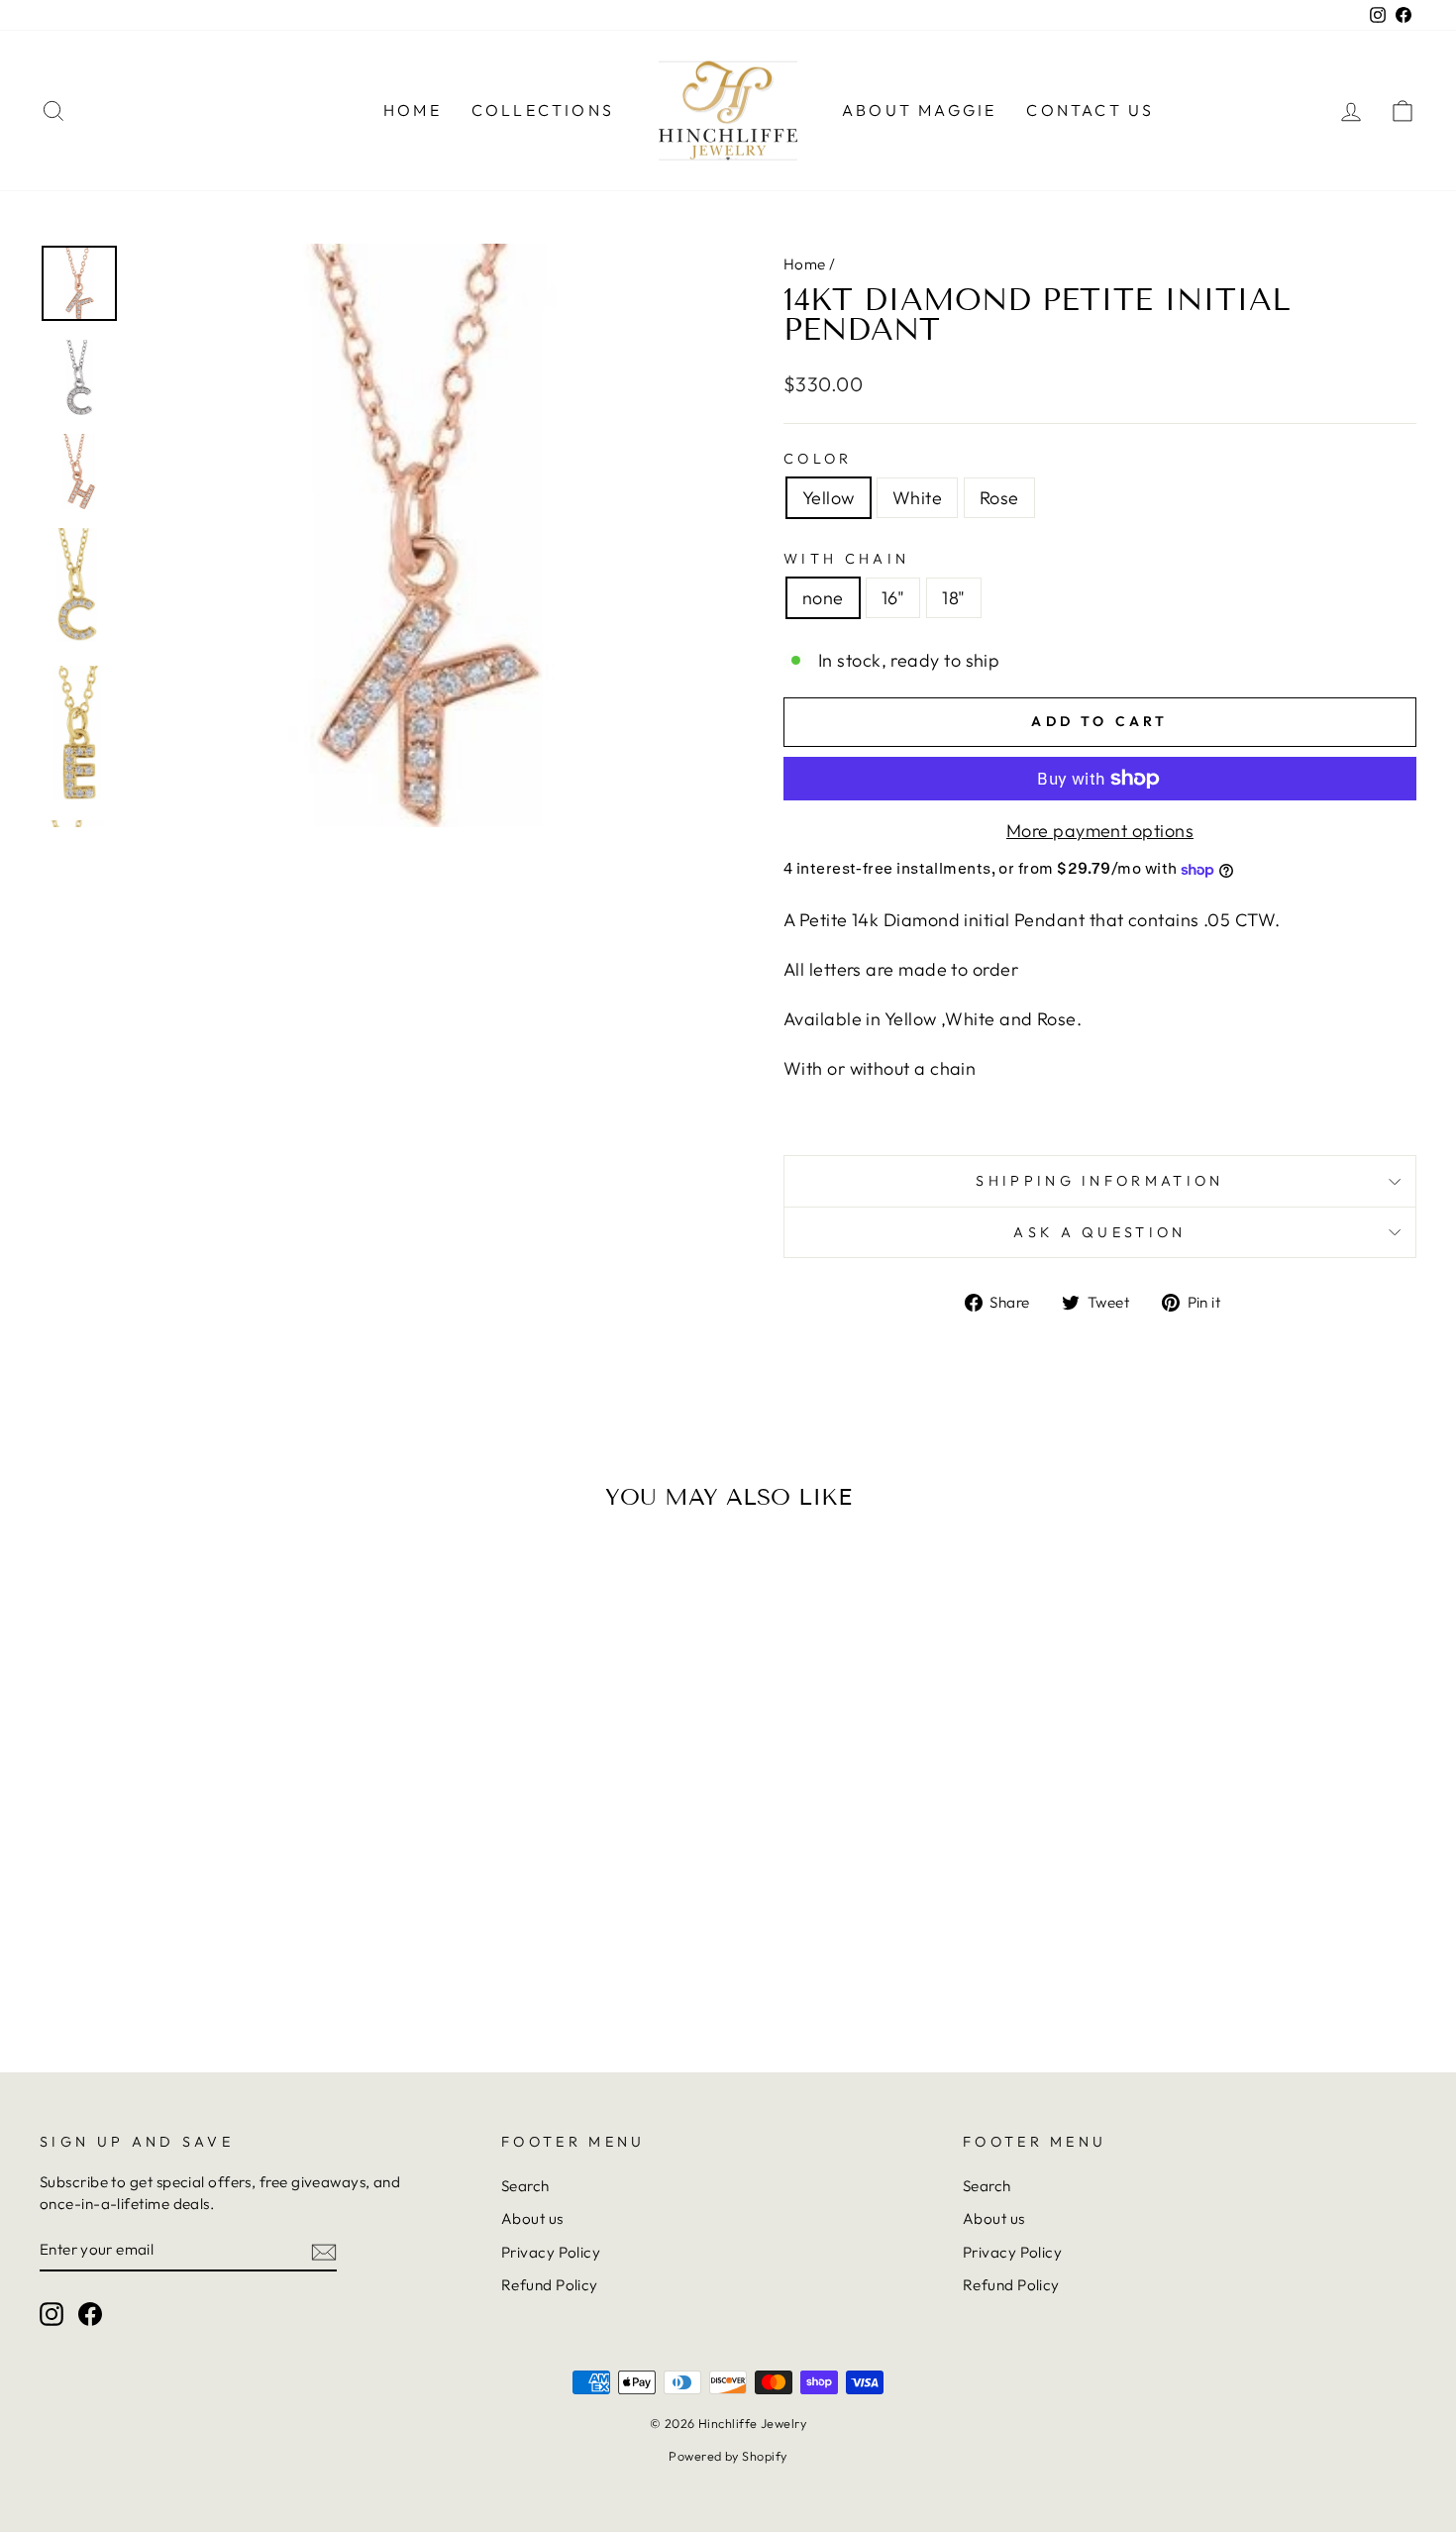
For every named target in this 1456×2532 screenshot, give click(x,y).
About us (532, 2218)
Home (413, 110)
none (823, 598)
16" (893, 598)
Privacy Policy (551, 2252)
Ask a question (1099, 1232)
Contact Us (1090, 110)
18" (953, 598)
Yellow (829, 498)
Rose (999, 498)
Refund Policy (550, 2285)
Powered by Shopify (728, 2456)
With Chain (846, 559)
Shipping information (1099, 1181)
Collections (543, 110)
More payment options (1100, 831)
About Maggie (919, 110)
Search (525, 2186)
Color (818, 459)
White (917, 498)
